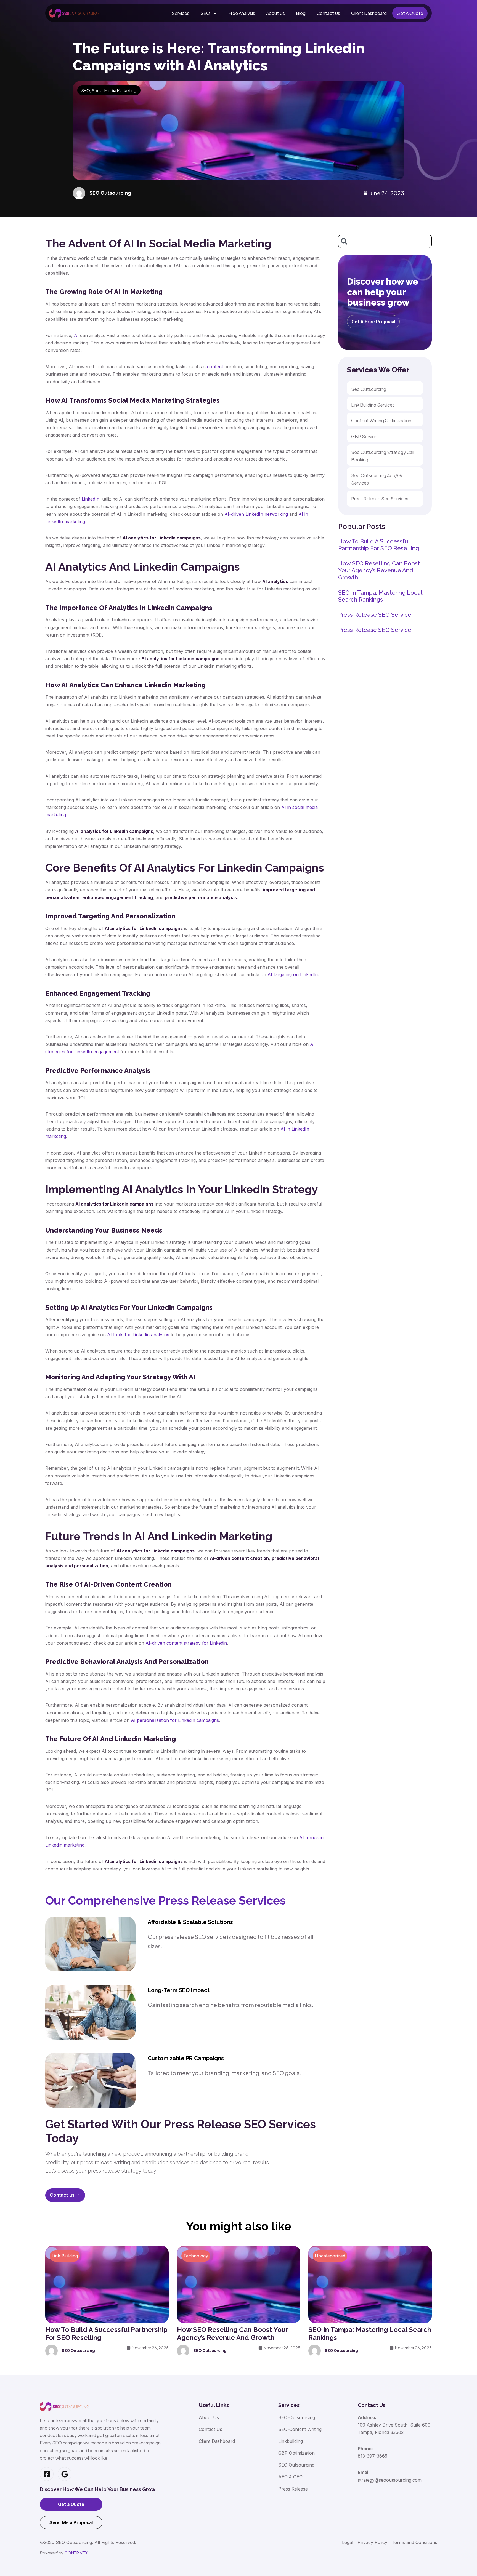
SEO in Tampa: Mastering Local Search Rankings (380, 596)
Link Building (65, 2256)
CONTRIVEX (76, 2553)
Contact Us (328, 13)
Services (181, 13)
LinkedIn (91, 499)
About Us (275, 13)
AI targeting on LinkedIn (293, 974)
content (215, 367)
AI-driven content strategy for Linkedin (186, 1643)
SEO (205, 13)
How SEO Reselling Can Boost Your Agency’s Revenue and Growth (379, 570)
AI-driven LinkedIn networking (256, 514)
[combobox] (385, 241)
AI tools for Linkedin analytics (138, 1335)
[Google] (65, 2474)
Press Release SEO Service (375, 615)
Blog (301, 13)
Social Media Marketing (114, 90)
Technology (196, 2256)
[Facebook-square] (47, 2474)
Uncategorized (330, 2256)
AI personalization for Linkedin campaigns (175, 1720)
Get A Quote (410, 13)
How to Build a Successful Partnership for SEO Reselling (379, 545)
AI (76, 335)
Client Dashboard (369, 13)
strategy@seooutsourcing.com (390, 2480)
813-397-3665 (373, 2456)
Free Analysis (242, 13)
